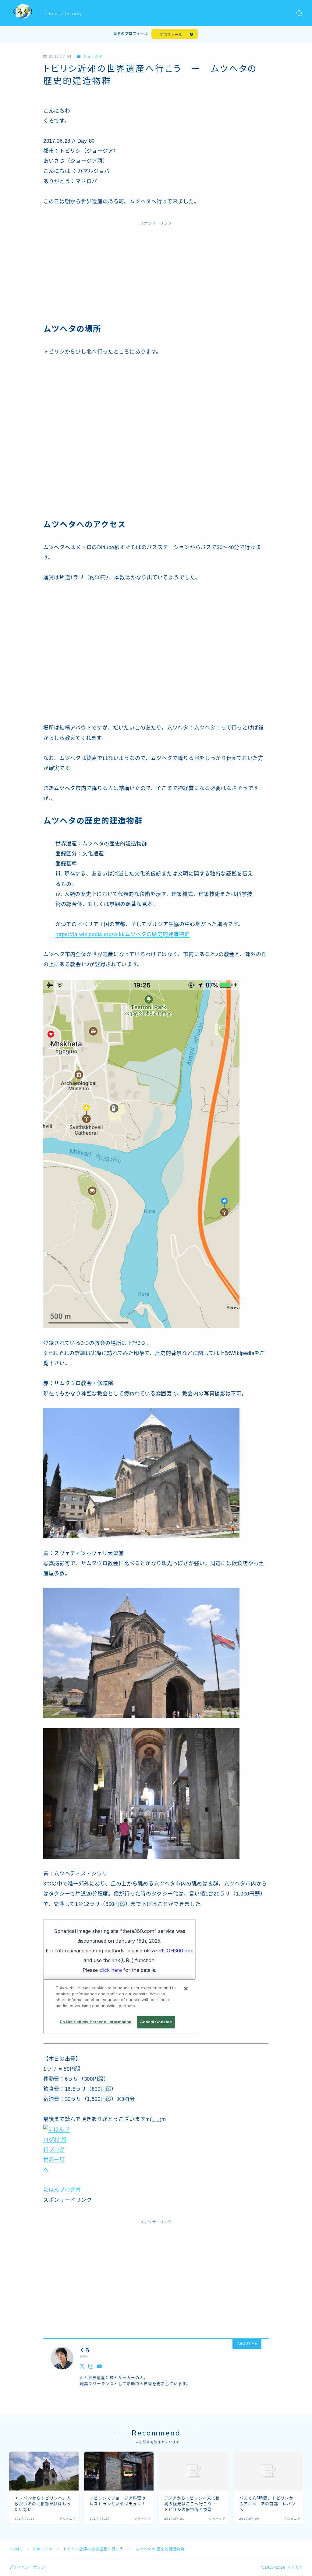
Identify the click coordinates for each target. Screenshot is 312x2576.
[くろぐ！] (23, 13)
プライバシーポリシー (29, 2567)
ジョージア (93, 57)
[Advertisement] (156, 275)
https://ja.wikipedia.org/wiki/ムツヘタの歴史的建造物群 (122, 934)
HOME (16, 2549)
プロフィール (171, 35)
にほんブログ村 (62, 2190)
